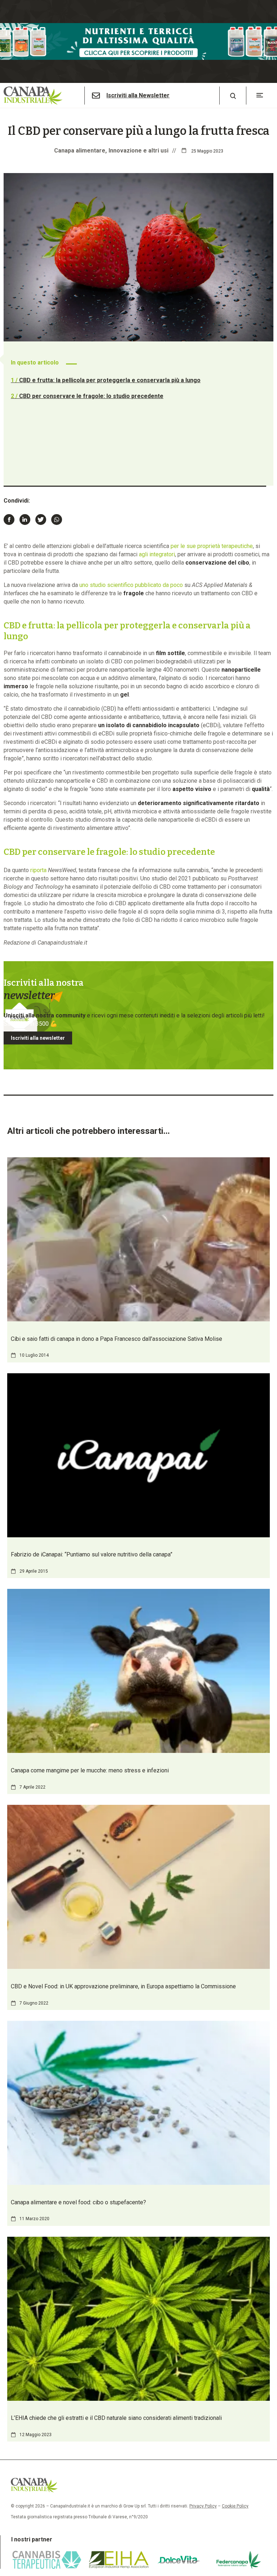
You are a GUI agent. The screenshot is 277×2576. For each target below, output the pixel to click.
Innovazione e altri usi (138, 151)
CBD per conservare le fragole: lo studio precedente (87, 396)
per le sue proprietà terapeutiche (212, 546)
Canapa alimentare (80, 151)
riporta (38, 870)
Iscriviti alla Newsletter (138, 96)
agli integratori (157, 554)
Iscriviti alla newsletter (38, 1038)
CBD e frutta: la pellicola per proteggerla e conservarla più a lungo (106, 380)
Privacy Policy (203, 2506)
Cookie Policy (235, 2506)
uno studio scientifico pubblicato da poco (131, 585)
